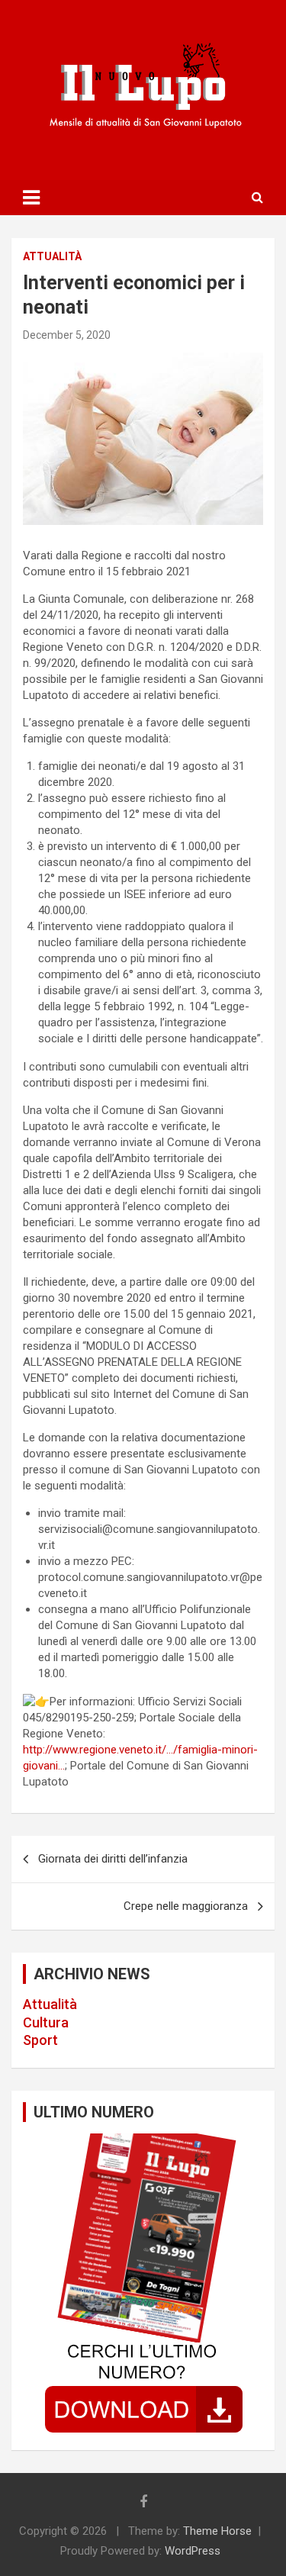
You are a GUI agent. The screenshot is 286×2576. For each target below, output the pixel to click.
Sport (40, 2040)
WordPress (193, 2551)
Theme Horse (217, 2531)
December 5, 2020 (67, 335)
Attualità (50, 2004)
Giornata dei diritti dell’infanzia (113, 1859)
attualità (52, 256)
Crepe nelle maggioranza (186, 1906)
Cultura (46, 2022)
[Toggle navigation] (31, 198)
